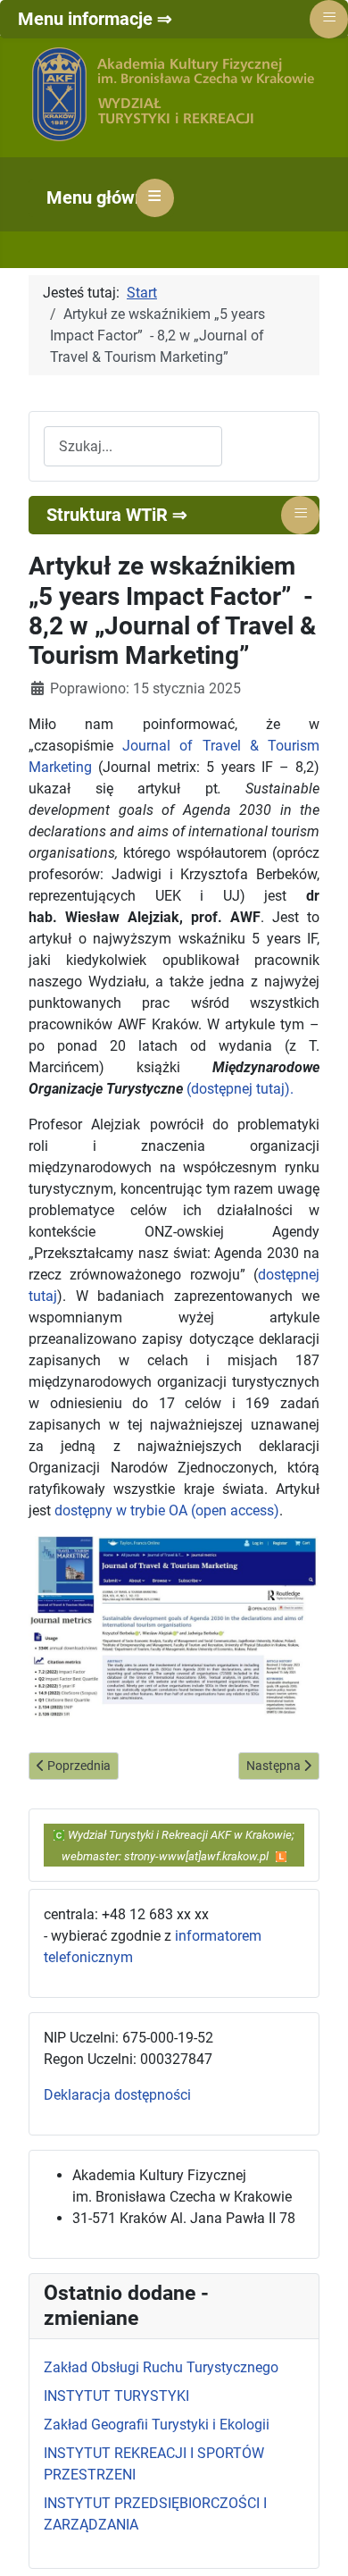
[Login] (281, 1855)
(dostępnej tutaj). (240, 1089)
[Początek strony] (317, 2543)
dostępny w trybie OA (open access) (167, 1510)
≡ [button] (155, 196)
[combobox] (133, 446)
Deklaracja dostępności (117, 2095)
